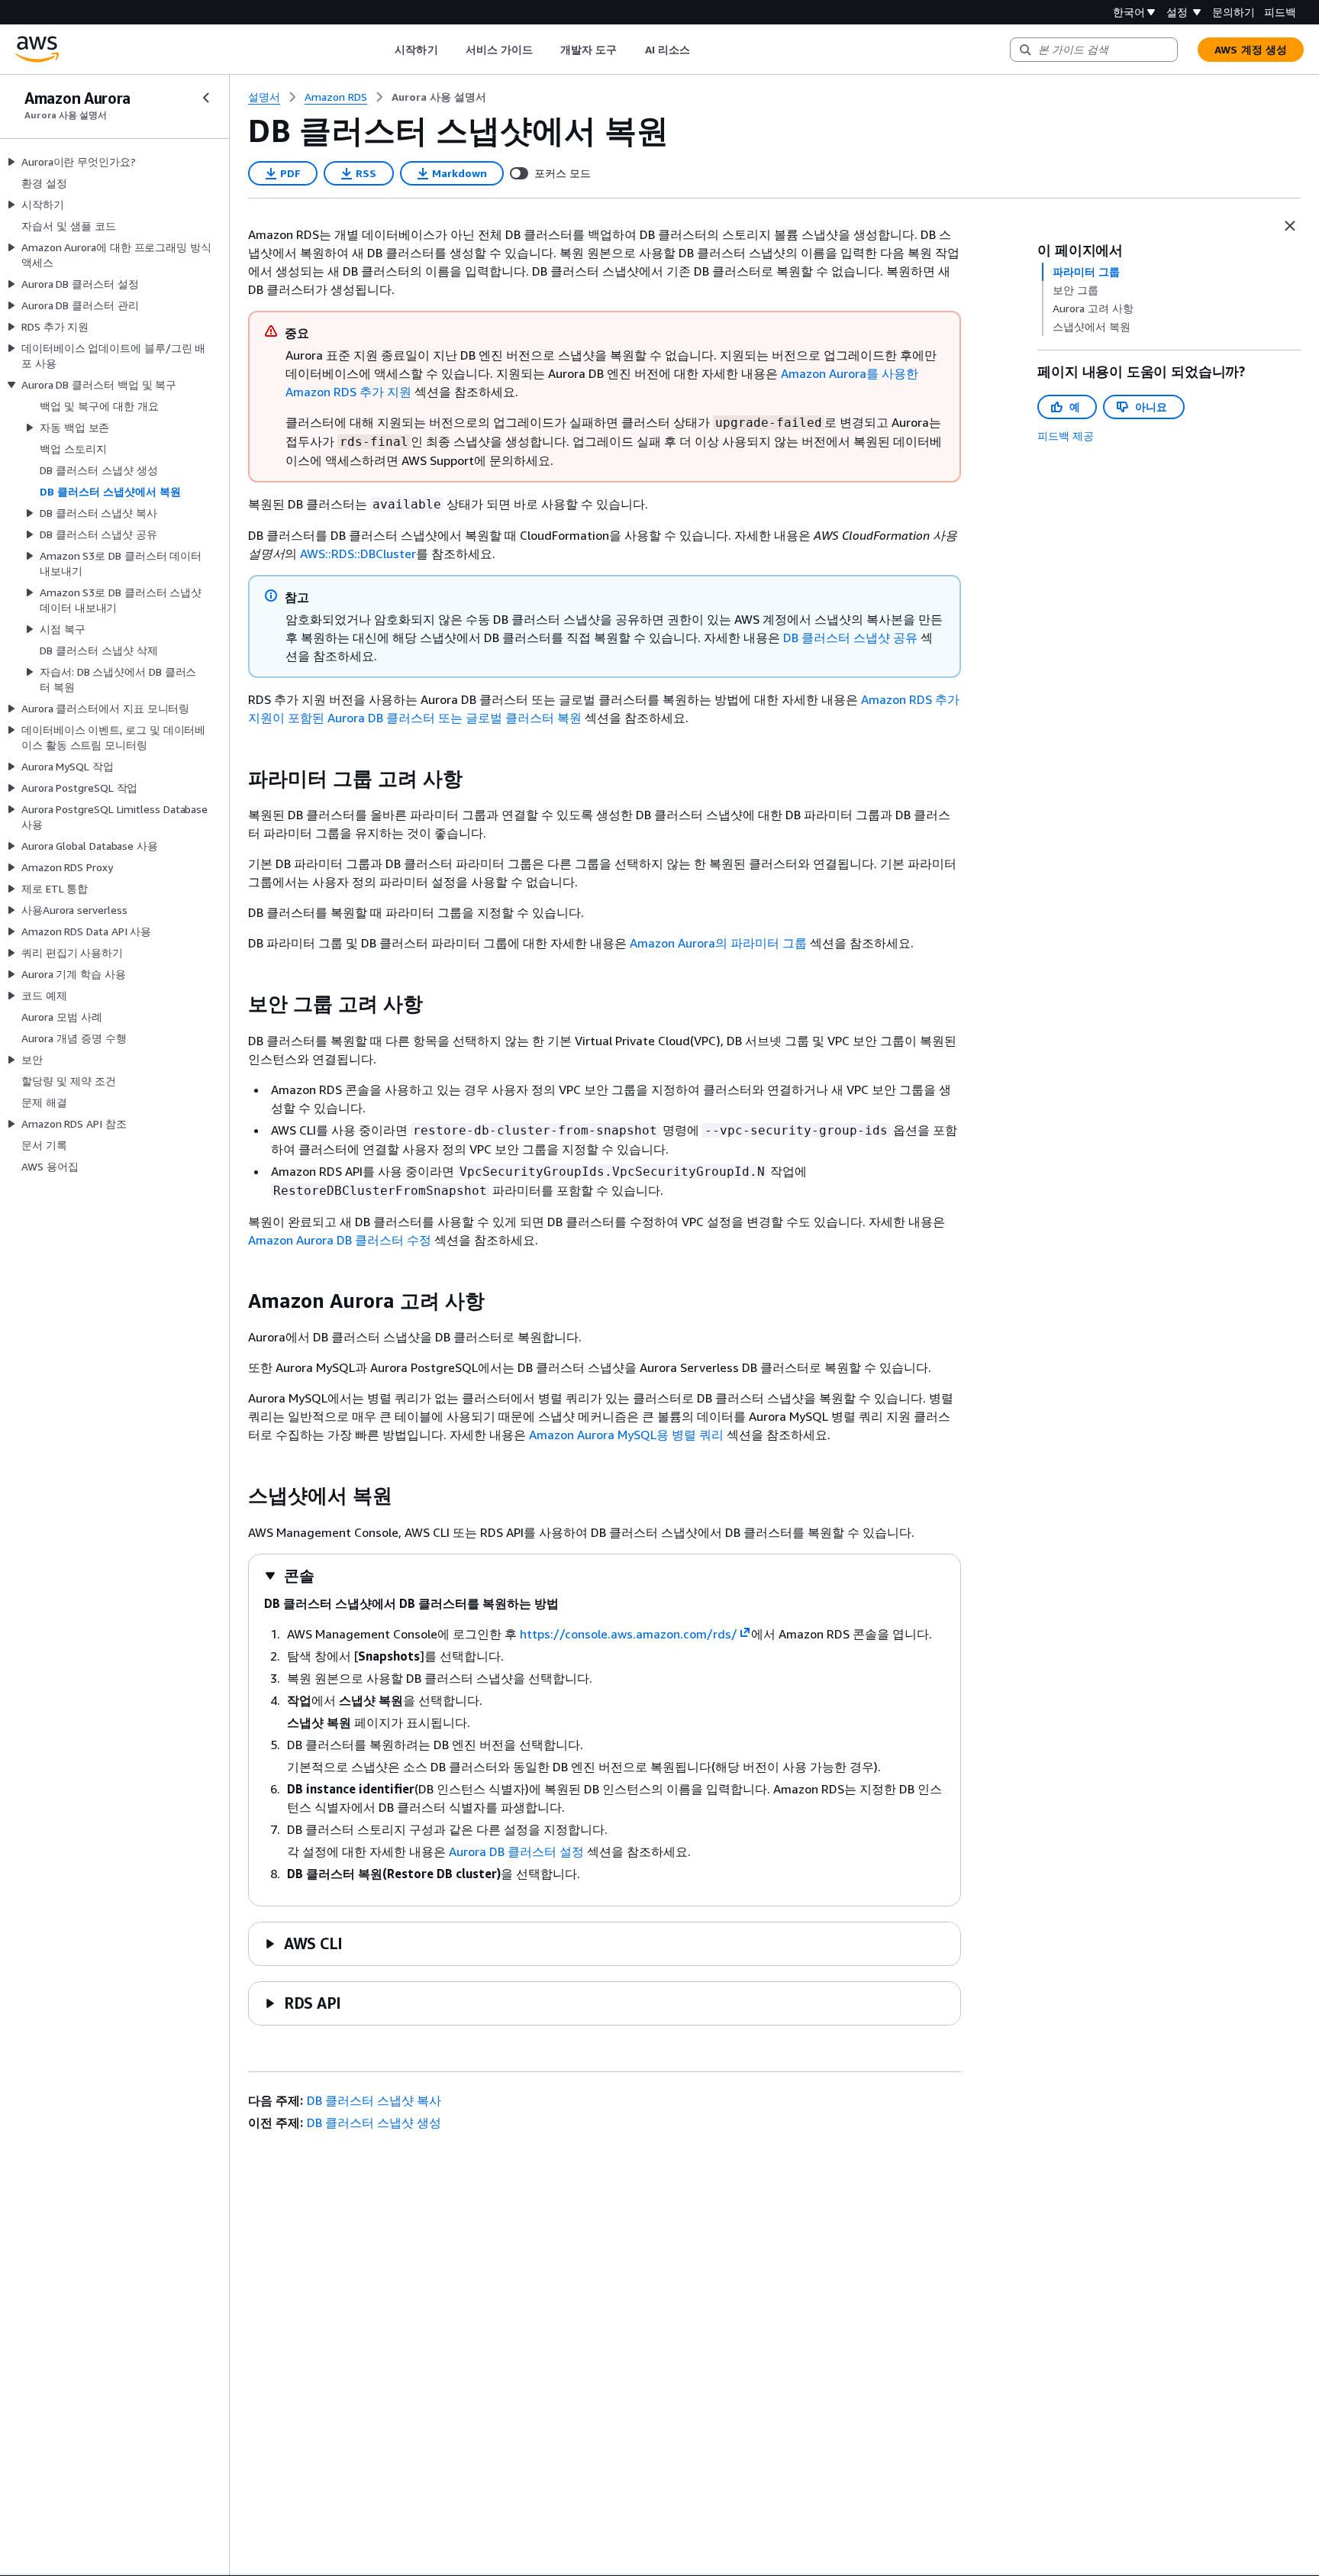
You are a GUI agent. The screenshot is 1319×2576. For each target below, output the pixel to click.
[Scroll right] (701, 50)
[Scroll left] (384, 50)
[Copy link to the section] (236, 779)
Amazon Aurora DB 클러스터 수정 (340, 1240)
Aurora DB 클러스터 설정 (516, 1851)
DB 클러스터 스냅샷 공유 (850, 638)
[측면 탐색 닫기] (206, 98)
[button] (289, 1575)
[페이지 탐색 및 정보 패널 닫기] (1290, 226)
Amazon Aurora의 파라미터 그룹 (718, 943)
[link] (439, 97)
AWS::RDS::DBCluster (358, 554)
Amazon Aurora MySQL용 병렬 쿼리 (626, 1435)
